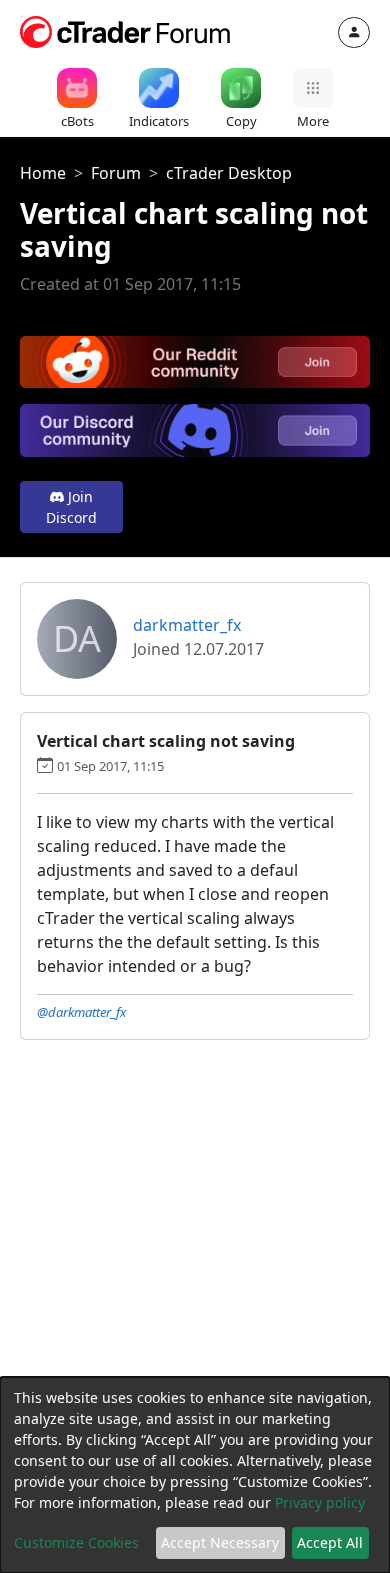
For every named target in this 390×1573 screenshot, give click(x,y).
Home (43, 173)
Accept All (330, 1542)
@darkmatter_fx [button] (81, 1012)
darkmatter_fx (187, 625)
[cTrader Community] (126, 30)
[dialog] (195, 1475)
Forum (116, 173)
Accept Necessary (220, 1542)
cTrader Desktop (229, 173)
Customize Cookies (76, 1542)
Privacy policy (320, 1502)
